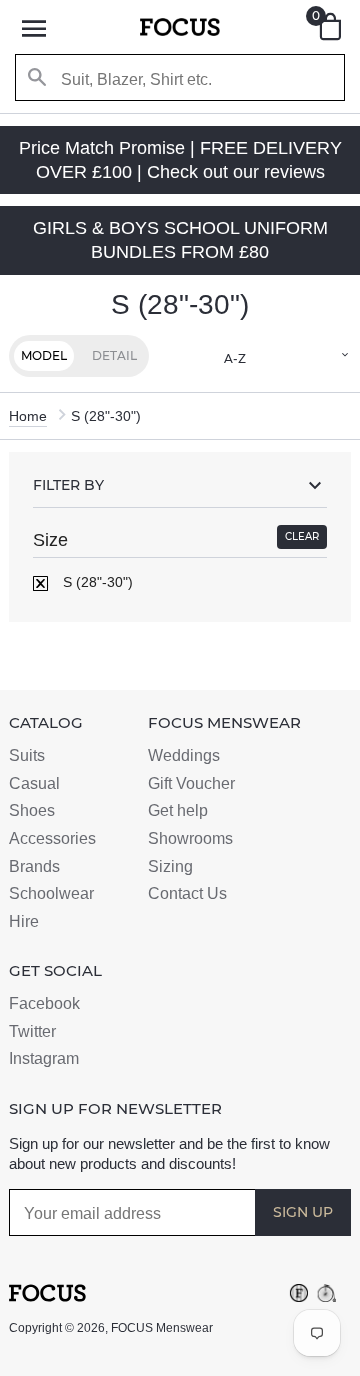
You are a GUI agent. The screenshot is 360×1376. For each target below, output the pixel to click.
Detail (114, 355)
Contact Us (187, 893)
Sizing (170, 866)
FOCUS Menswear (162, 1328)
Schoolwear (51, 893)
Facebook (44, 1003)
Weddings (184, 755)
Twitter (32, 1031)
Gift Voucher (191, 783)
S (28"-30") (96, 582)
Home (28, 416)
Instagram (44, 1058)
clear (302, 536)
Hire (24, 921)
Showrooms (190, 838)
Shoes (32, 810)
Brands (34, 866)
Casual (34, 783)
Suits (27, 755)
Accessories (52, 838)
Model (44, 355)
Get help (178, 810)
